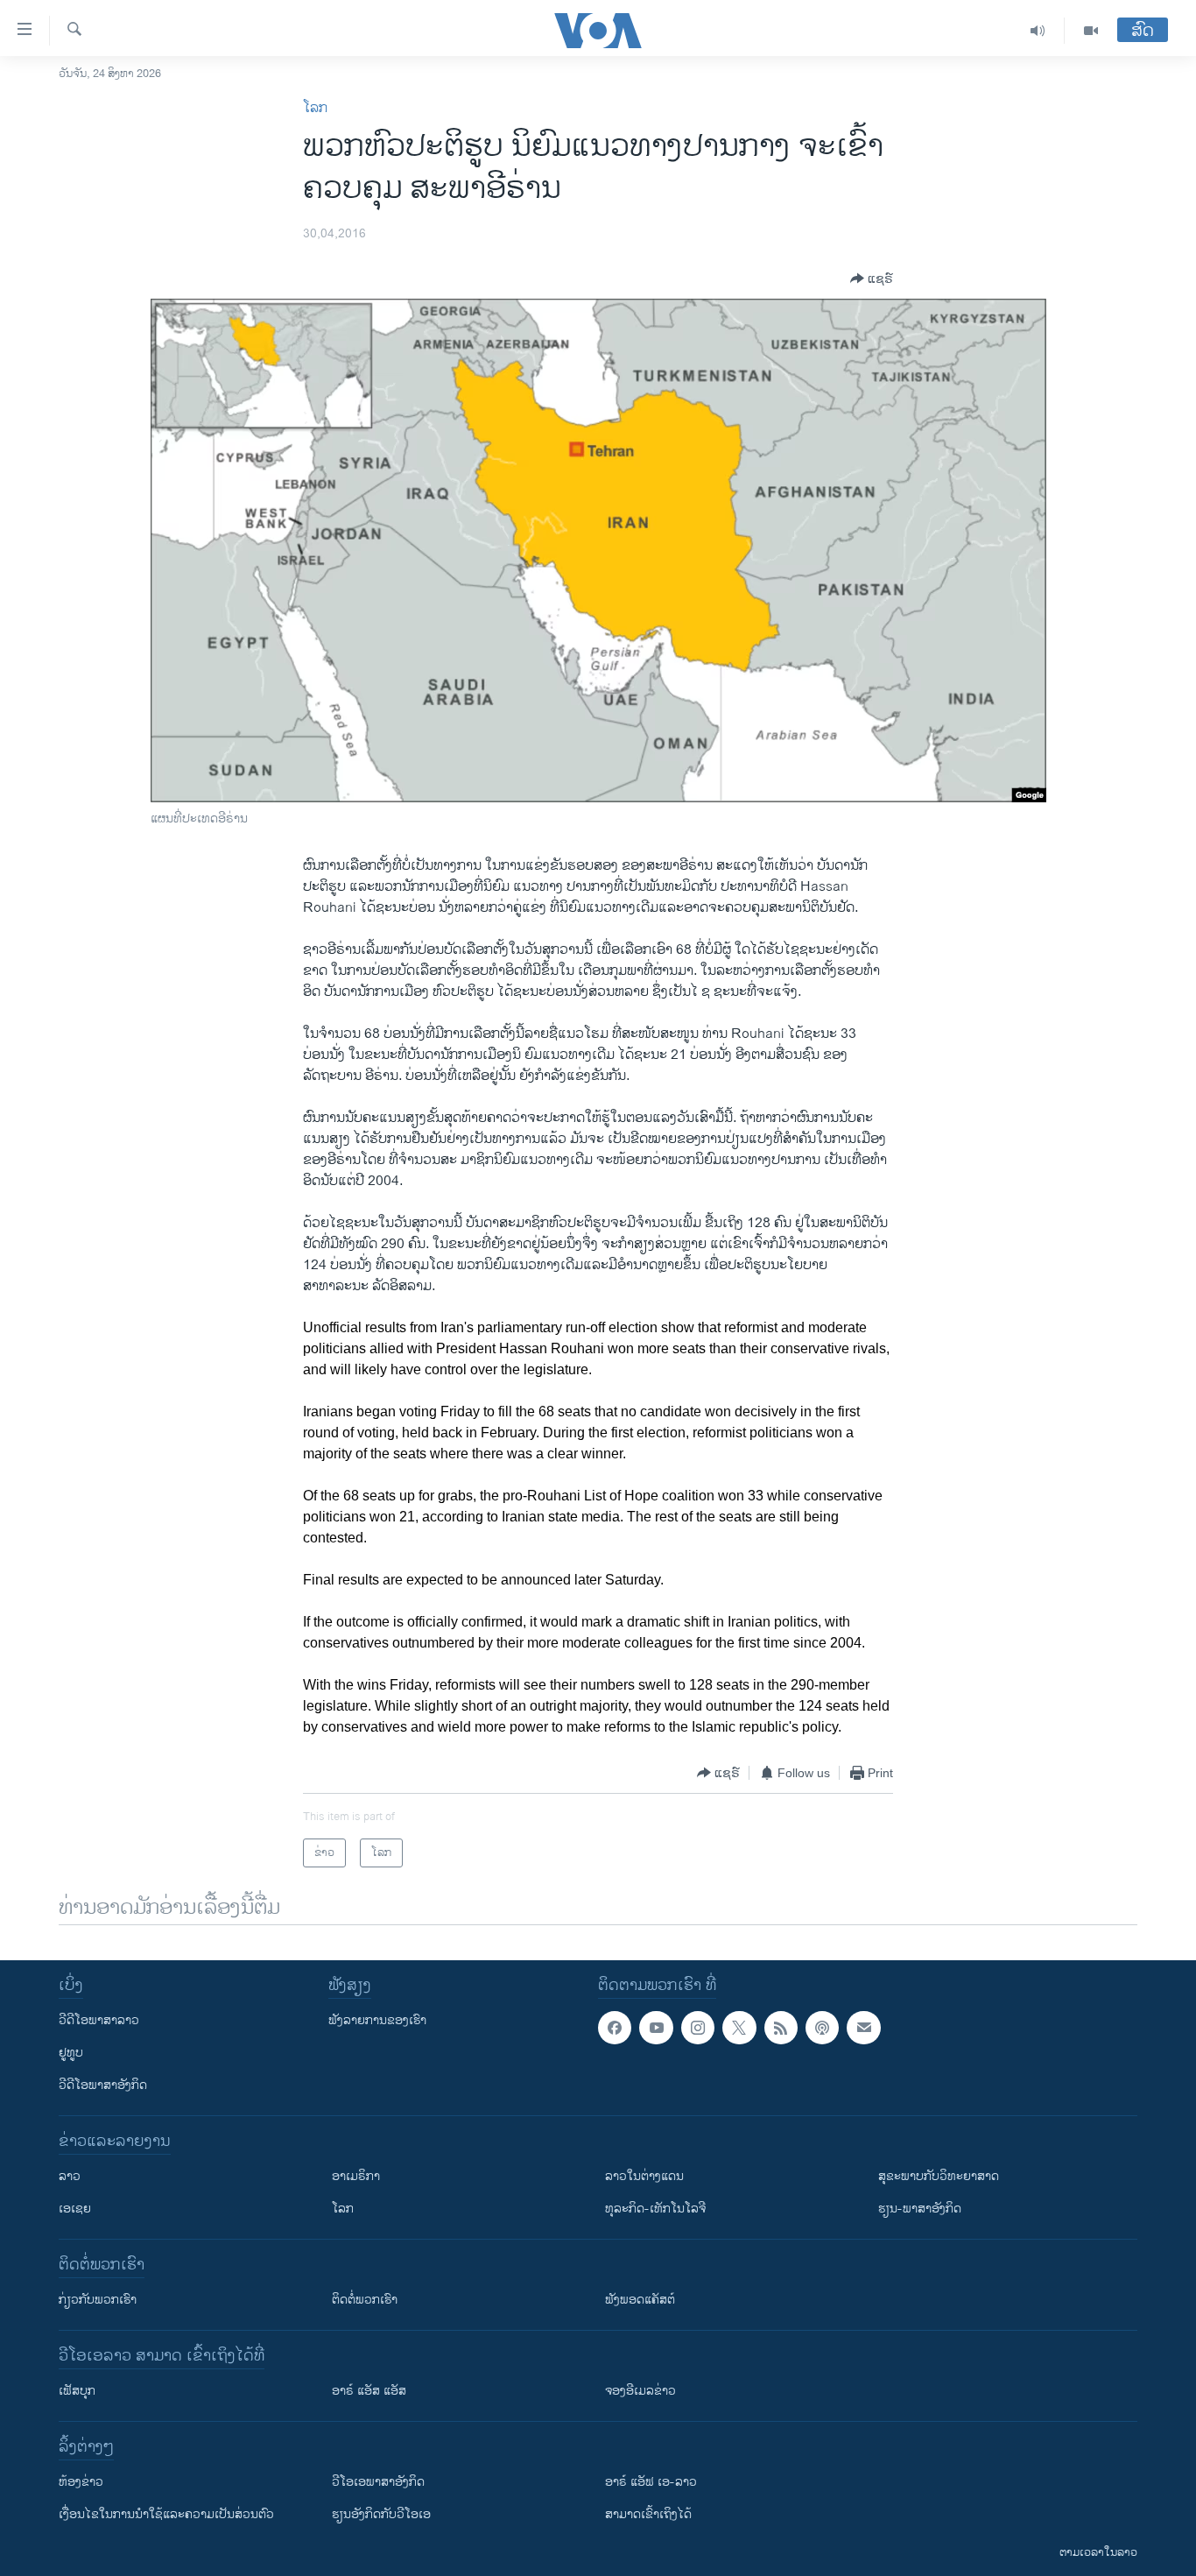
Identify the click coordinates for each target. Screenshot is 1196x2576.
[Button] (872, 279)
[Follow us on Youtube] (656, 2028)
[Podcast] (822, 2028)
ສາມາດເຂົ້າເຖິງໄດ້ (648, 2514)
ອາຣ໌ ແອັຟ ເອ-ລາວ (651, 2482)
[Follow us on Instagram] (698, 2028)
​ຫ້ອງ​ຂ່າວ (81, 2482)
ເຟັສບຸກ (77, 2391)
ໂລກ (315, 108)
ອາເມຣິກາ (356, 2176)
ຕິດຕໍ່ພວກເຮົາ (365, 2300)
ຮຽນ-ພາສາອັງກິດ (920, 2209)
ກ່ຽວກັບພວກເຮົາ (98, 2300)
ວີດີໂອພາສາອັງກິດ (103, 2085)
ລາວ (70, 2176)
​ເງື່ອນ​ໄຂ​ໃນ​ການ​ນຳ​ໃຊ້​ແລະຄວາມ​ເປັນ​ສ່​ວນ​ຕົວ (166, 2514)
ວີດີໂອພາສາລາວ (99, 2020)
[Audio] (1038, 31)
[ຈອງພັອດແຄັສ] (863, 2028)
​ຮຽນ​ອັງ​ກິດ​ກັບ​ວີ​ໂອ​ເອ (381, 2514)
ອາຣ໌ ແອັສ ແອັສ (369, 2391)
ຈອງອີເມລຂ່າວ (640, 2391)
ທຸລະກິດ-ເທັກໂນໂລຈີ (655, 2209)
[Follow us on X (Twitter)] (739, 2028)
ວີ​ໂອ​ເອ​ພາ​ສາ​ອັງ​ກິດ (378, 2482)
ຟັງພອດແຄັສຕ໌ (640, 2300)
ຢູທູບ (71, 2053)
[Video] (1091, 31)
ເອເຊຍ (75, 2209)
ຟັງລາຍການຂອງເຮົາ (377, 2020)
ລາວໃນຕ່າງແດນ (644, 2176)
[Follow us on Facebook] (615, 2028)
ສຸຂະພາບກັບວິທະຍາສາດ (939, 2176)
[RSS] (781, 2028)
